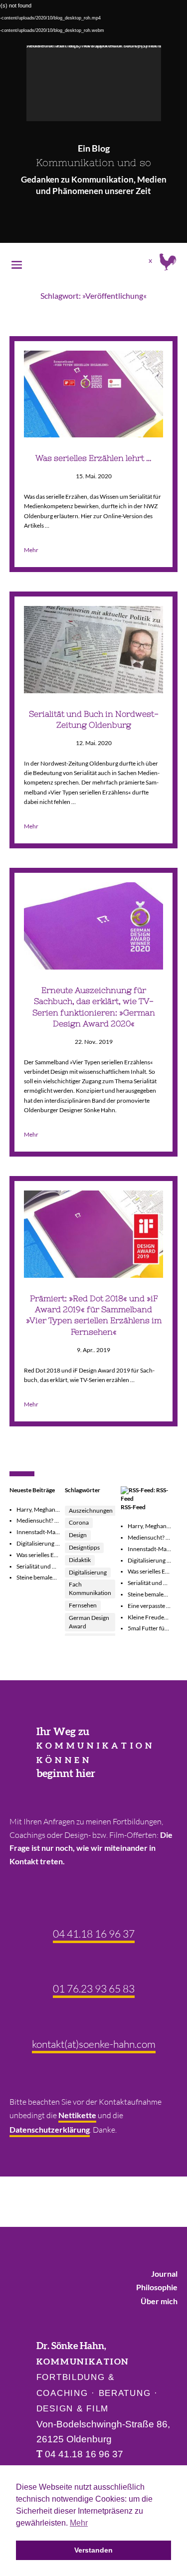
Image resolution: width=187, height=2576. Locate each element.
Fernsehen (83, 1605)
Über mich (159, 2301)
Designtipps (84, 1547)
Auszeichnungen (91, 1510)
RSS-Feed (133, 1507)
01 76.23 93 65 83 (94, 1988)
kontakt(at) (94, 2044)
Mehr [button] (79, 2523)
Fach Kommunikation (90, 1588)
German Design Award (89, 1622)
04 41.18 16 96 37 (94, 1934)
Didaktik (80, 1560)
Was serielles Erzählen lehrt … (93, 458)
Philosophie (157, 2287)
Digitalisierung (88, 1572)
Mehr (31, 550)
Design (78, 1535)
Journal (164, 2274)
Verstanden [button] (93, 2550)
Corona (79, 1522)
